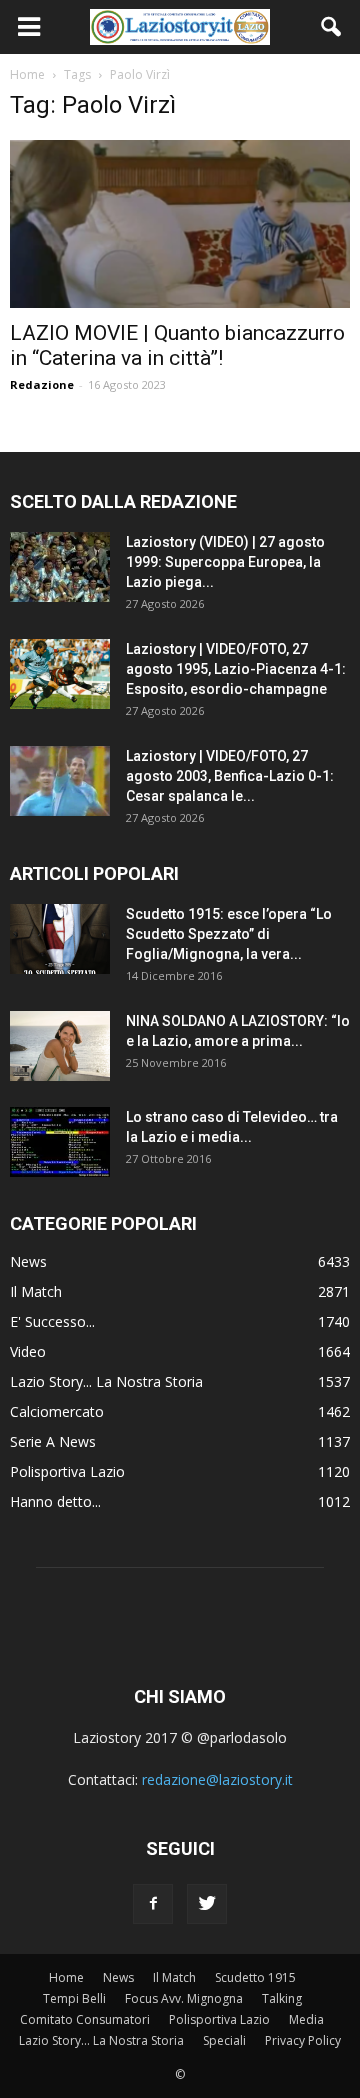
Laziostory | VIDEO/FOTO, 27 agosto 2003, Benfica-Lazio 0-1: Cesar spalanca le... (230, 776)
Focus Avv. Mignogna (184, 1998)
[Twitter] (207, 1904)
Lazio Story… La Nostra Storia (101, 2040)
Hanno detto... (55, 1501)
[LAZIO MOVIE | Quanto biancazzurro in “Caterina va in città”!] (180, 224)
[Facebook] (153, 1904)
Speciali (224, 2040)
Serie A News (53, 1441)
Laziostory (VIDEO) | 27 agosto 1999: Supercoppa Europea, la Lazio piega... (225, 562)
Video (28, 1351)
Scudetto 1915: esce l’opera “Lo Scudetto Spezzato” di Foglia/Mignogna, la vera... (229, 934)
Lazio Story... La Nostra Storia (106, 1381)
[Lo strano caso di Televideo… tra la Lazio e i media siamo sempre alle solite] (60, 1142)
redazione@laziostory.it (217, 1779)
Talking (282, 1998)
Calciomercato (57, 1411)
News (28, 1261)
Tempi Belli (74, 1998)
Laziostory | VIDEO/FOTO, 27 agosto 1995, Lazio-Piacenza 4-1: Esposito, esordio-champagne (236, 669)
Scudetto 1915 (255, 1977)
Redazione (42, 384)
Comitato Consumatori (85, 2019)
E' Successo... (52, 1321)
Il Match (36, 1291)
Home (66, 1977)
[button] (332, 27)
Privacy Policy (303, 2040)
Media (306, 2019)
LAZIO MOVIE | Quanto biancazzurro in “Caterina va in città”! (177, 345)
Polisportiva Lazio (67, 1471)
